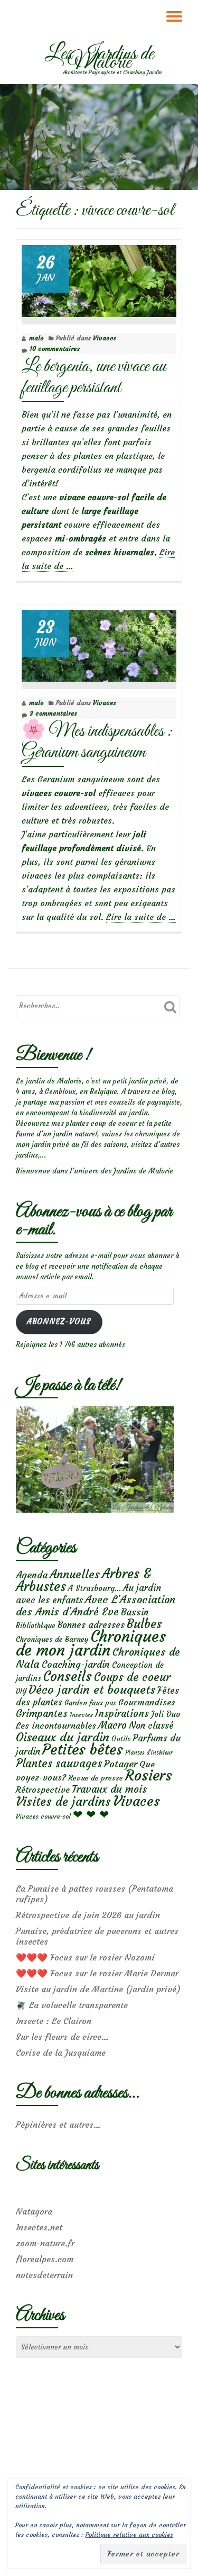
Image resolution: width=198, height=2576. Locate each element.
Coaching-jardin (76, 1665)
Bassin (135, 1612)
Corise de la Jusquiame (61, 2053)
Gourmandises (147, 1702)
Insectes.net (39, 2227)
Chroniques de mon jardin (91, 1643)
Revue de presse (96, 1778)
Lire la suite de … (141, 917)
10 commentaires (55, 349)
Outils (121, 1739)
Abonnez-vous (59, 1322)
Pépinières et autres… (58, 2125)
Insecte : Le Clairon (54, 2021)
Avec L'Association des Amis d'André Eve (96, 1605)
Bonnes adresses (91, 1625)
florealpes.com (45, 2259)
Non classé (151, 1725)
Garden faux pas (90, 1703)
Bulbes (144, 1624)
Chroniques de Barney (52, 1639)
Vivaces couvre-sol (43, 1816)
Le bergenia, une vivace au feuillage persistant (94, 377)
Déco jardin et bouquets (92, 1689)
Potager (121, 1764)
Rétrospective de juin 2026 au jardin (88, 1915)
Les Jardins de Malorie (99, 59)
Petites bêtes (83, 1750)
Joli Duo (166, 1714)
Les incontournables (56, 1725)
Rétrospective (43, 1789)
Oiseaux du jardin (63, 1737)
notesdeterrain (44, 2275)
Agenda (32, 1575)
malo (36, 338)
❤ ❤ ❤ (91, 1814)
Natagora (34, 2211)
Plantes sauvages (59, 1764)
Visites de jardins (63, 1802)
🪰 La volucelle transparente (72, 2005)
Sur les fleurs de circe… (62, 2037)
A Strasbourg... (95, 1588)
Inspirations (122, 1714)
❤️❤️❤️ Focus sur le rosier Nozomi (85, 1957)
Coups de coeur (132, 1677)
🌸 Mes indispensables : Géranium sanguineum (97, 742)
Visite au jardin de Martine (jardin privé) (98, 1989)
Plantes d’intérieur (149, 1753)
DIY (21, 1691)
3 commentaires (53, 713)
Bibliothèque (36, 1626)
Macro (112, 1725)
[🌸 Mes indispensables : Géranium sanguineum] (99, 643)
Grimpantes (42, 1714)
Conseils (68, 1676)
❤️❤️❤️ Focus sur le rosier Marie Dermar (97, 1973)
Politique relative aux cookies (129, 2534)
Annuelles (75, 1574)
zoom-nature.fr (45, 2243)
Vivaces (105, 338)
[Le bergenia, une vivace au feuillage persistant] (99, 279)
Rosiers (149, 1775)
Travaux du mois (109, 1789)
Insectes (81, 1715)
